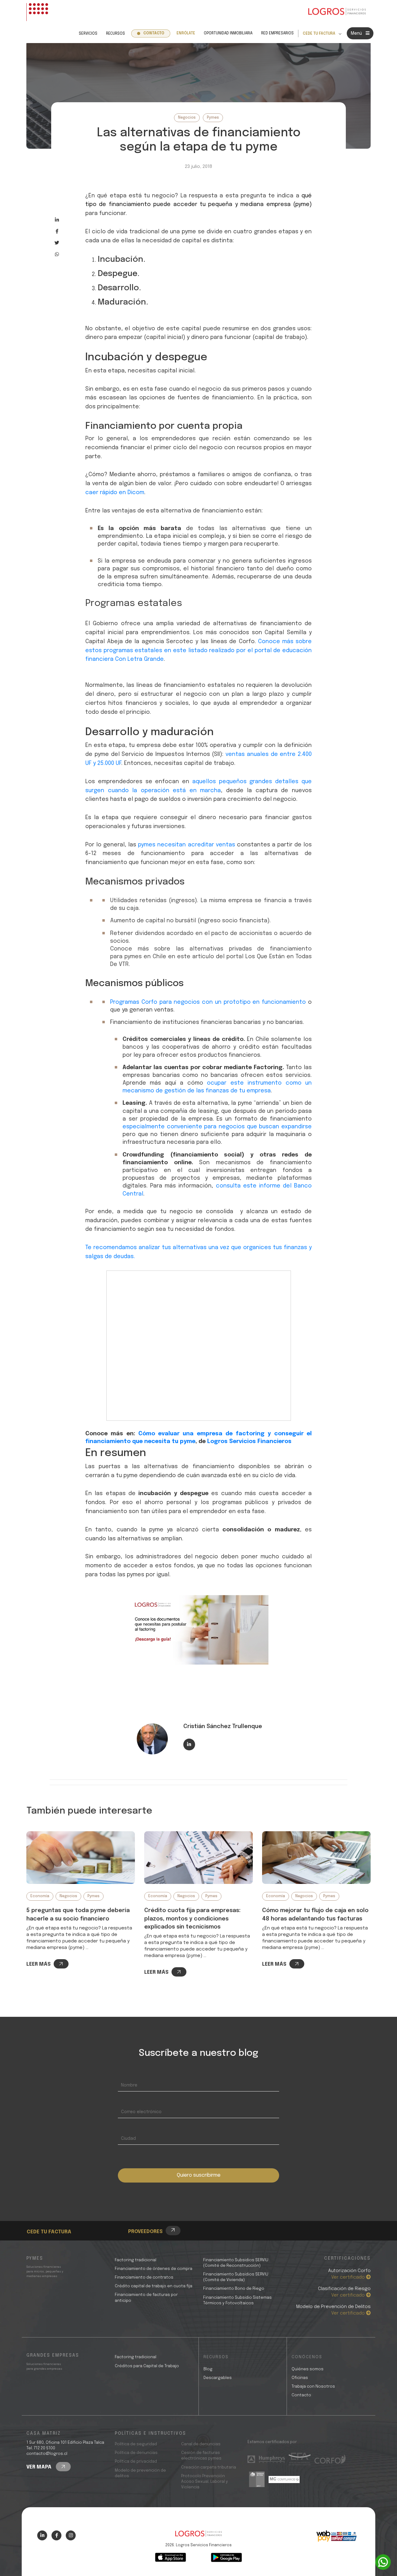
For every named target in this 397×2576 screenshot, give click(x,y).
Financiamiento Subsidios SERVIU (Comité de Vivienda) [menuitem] (236, 2277)
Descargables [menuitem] (218, 2378)
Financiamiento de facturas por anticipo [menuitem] (146, 2298)
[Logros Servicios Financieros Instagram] (71, 2535)
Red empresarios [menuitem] (277, 33)
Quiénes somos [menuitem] (308, 2369)
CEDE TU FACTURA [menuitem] (319, 34)
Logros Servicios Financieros (249, 1442)
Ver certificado (349, 2277)
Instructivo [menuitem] (51, 2222)
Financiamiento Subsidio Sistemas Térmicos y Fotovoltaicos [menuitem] (237, 2300)
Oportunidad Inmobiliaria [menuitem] (228, 33)
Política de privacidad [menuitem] (136, 2462)
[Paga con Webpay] (337, 2536)
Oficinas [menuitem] (300, 2378)
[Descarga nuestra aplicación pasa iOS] (171, 2557)
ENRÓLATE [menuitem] (186, 33)
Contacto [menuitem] (154, 33)
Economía (40, 1896)
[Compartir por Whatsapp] (57, 254)
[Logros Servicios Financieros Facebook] (56, 2535)
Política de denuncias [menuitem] (136, 2453)
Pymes (213, 118)
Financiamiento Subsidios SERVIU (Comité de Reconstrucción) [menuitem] (236, 2263)
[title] (198, 2537)
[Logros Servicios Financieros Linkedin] (42, 2535)
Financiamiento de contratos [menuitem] (144, 2278)
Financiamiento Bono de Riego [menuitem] (234, 2289)
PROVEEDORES (145, 2232)
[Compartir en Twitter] (57, 243)
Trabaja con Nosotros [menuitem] (313, 2387)
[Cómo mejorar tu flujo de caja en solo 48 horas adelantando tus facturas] (316, 1858)
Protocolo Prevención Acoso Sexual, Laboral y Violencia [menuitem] (205, 2482)
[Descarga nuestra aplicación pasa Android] (226, 2557)
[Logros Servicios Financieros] (337, 12)
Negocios (187, 118)
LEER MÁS (38, 1964)
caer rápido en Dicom (115, 493)
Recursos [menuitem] (116, 34)
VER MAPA (40, 2467)
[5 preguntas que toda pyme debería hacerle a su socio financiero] (81, 1858)
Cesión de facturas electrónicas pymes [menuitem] (201, 2456)
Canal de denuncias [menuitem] (201, 2444)
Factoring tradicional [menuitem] (136, 2260)
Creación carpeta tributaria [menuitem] (209, 2467)
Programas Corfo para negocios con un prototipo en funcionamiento (208, 1002)
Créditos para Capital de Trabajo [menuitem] (147, 2366)
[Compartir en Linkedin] (57, 220)
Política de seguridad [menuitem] (136, 2444)
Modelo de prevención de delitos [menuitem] (140, 2473)
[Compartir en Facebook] (57, 231)
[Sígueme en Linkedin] (189, 1744)
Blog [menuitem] (208, 2369)
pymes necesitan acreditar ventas (186, 845)
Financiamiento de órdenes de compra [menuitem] (154, 2269)
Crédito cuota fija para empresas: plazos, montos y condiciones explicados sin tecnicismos (192, 1919)
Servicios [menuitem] (88, 34)
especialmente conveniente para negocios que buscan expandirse (217, 1127)
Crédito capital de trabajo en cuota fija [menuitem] (154, 2286)
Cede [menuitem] (44, 2215)
